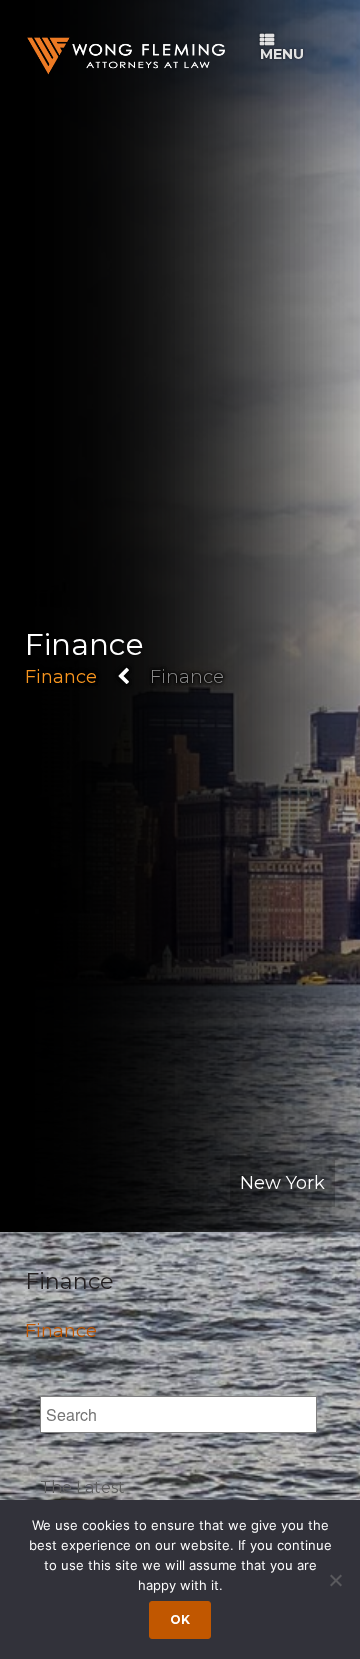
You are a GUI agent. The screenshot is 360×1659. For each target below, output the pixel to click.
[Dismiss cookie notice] (335, 1580)
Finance (61, 677)
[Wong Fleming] (125, 55)
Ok (180, 1619)
